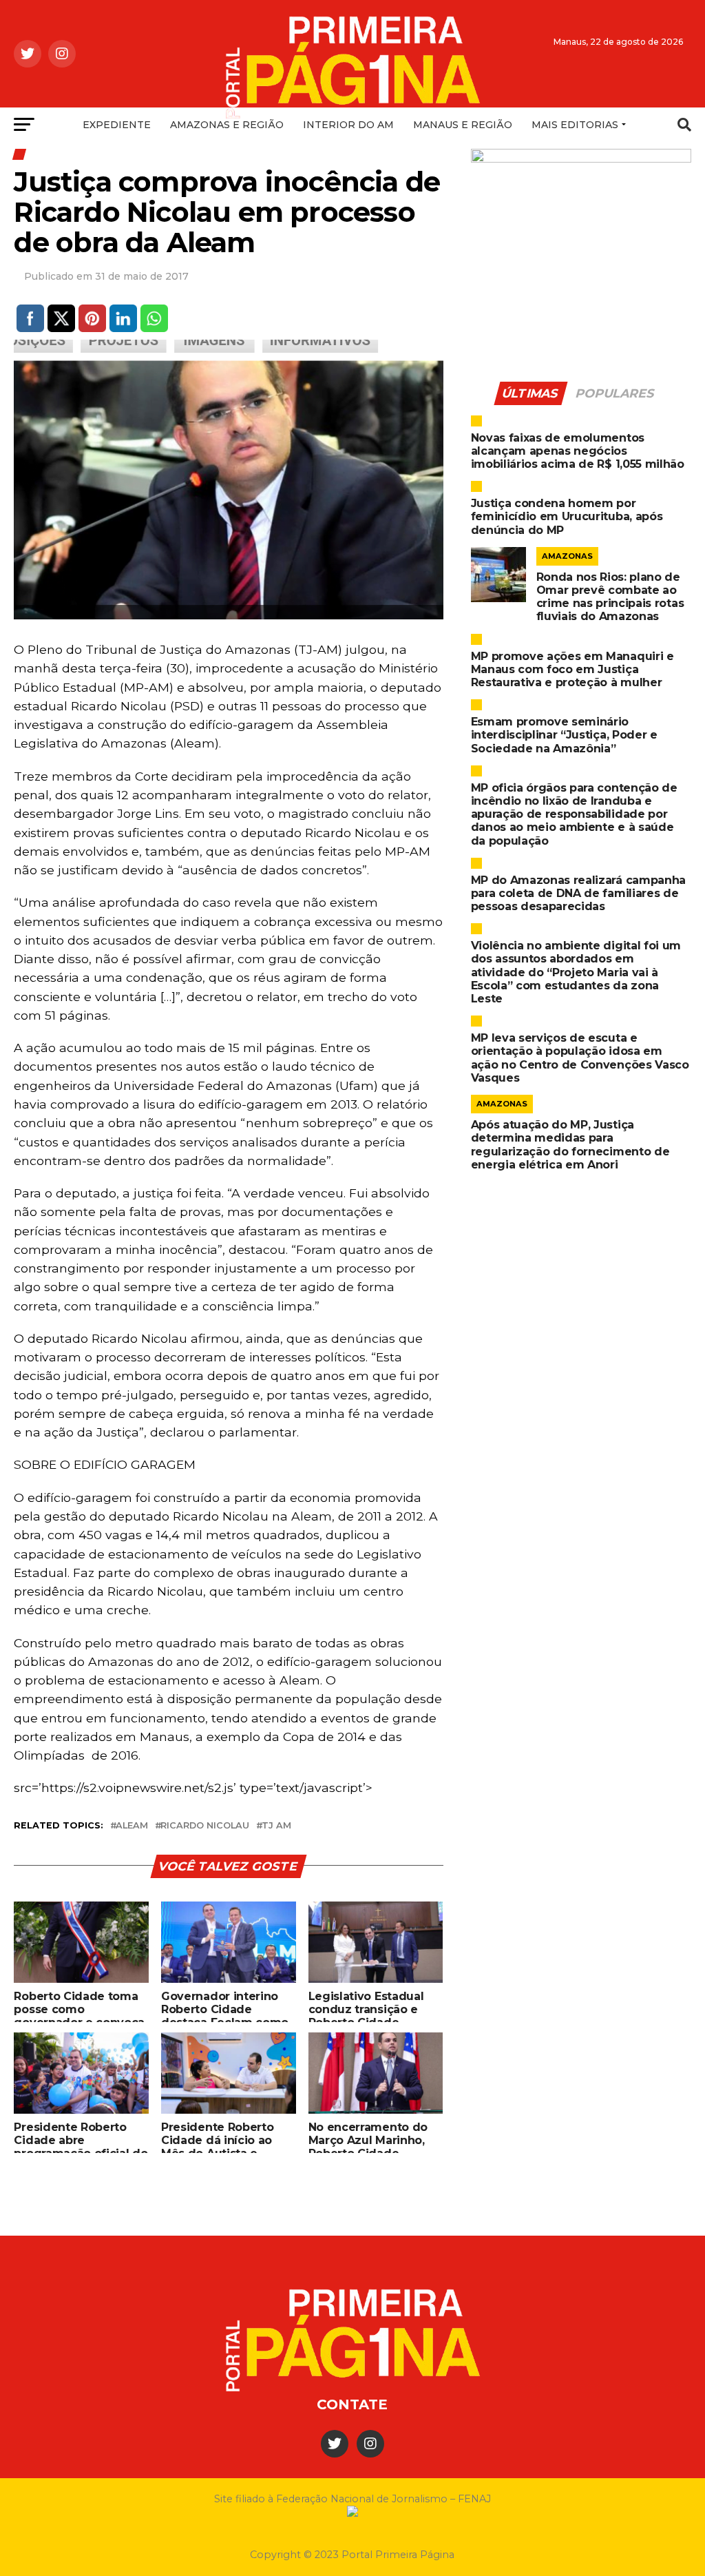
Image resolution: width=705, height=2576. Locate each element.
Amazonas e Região (227, 125)
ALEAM (132, 1826)
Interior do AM (348, 125)
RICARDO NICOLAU (205, 1826)
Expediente (117, 125)
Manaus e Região (463, 125)
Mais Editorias (575, 125)
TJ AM (276, 1826)
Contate (352, 2404)
